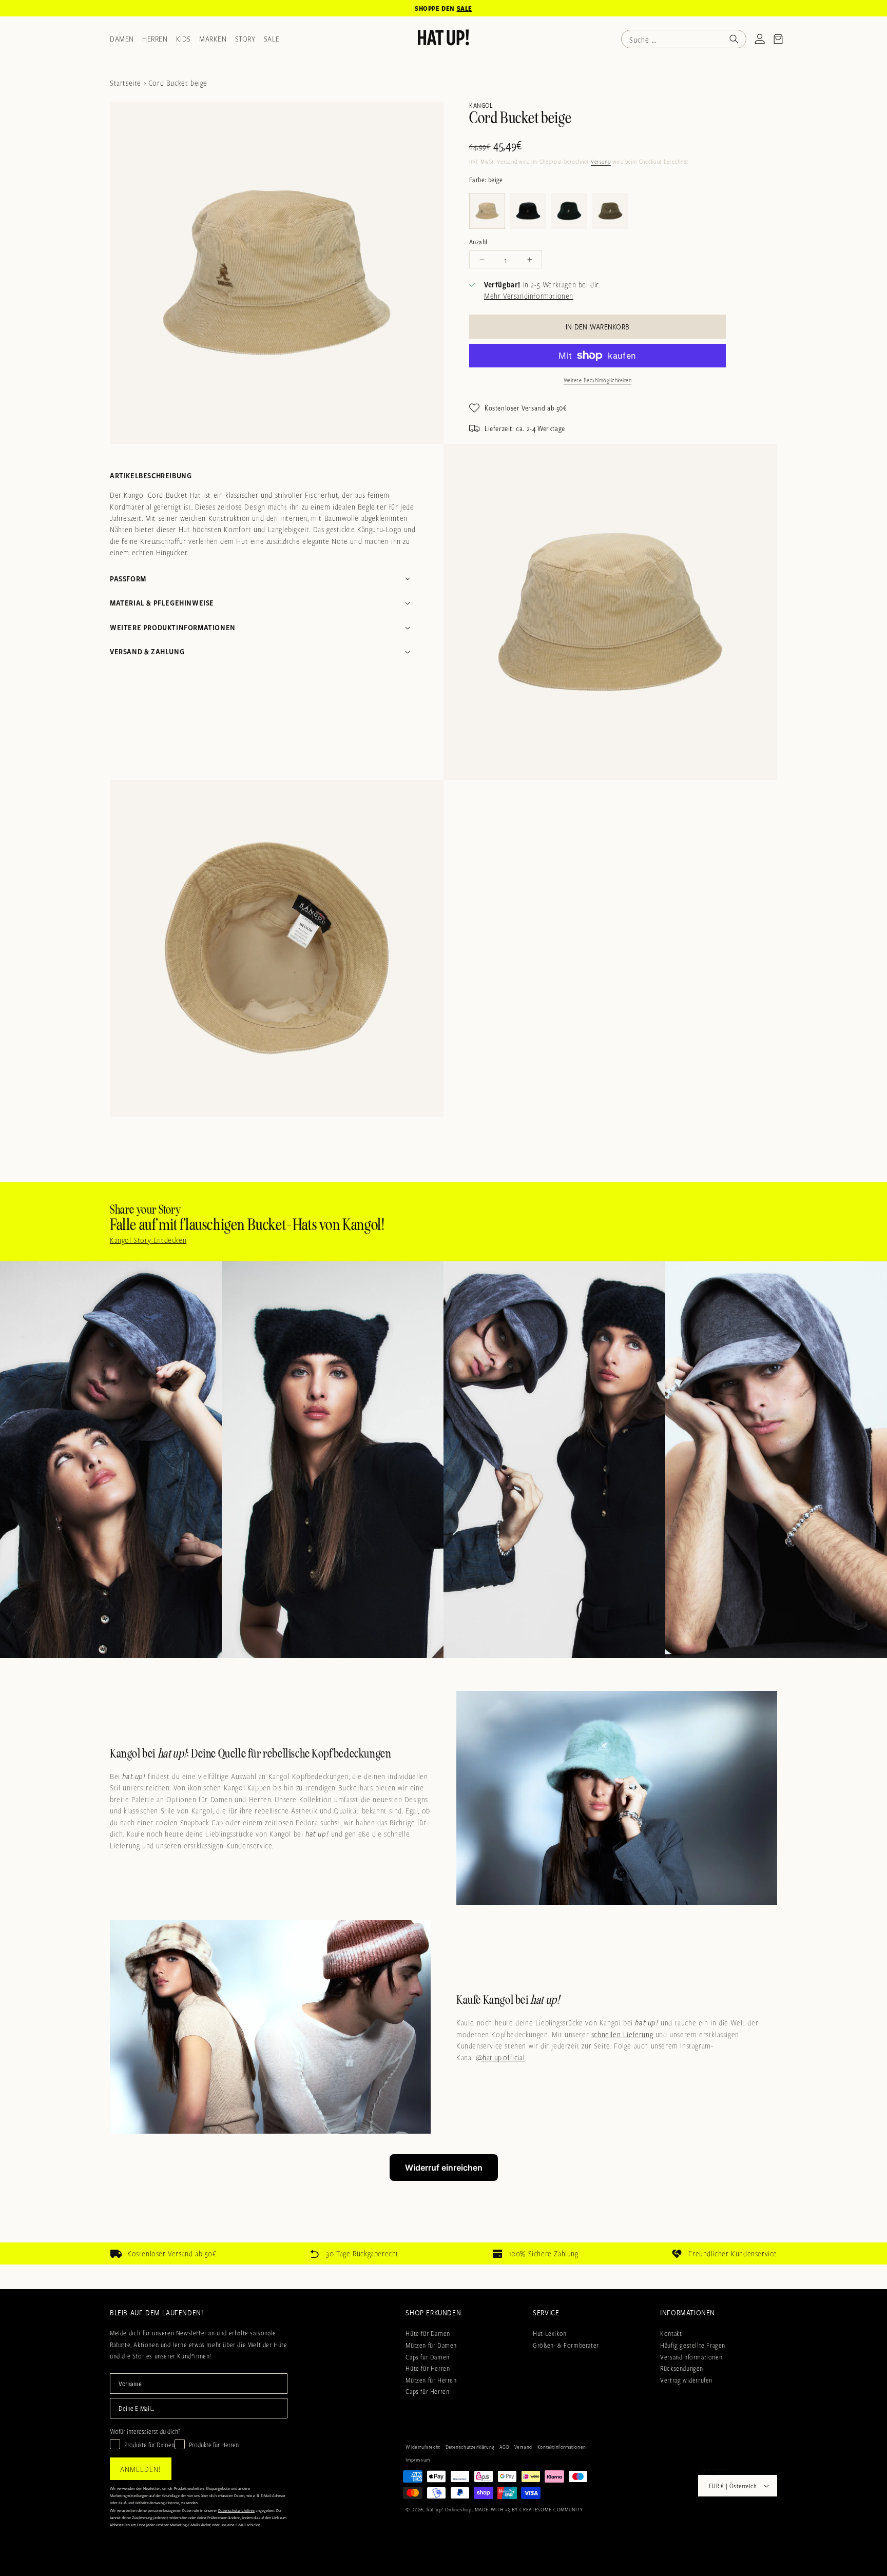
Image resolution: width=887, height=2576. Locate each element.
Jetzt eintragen (444, 1447)
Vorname (315, 1297)
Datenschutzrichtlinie (427, 1492)
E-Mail (311, 1347)
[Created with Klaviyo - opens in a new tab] (444, 1525)
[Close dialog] (584, 1059)
